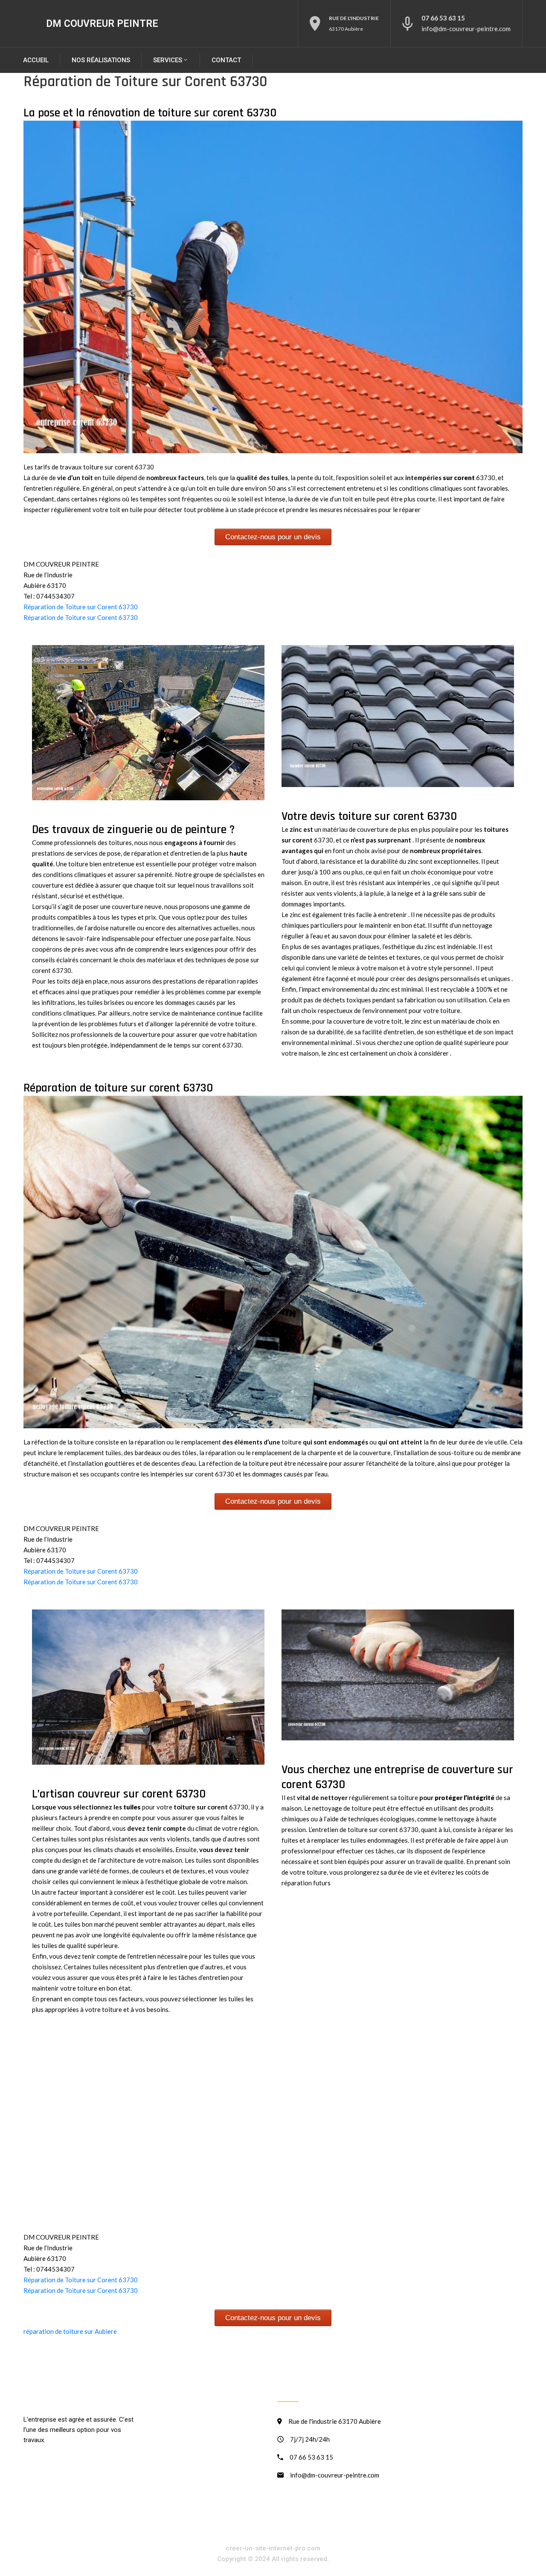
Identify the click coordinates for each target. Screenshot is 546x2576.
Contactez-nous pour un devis (273, 537)
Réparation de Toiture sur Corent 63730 (81, 607)
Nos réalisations (101, 60)
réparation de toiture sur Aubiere (70, 2331)
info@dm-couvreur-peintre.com (466, 29)
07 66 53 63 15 (443, 18)
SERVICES (168, 60)
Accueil (36, 60)
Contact (226, 60)
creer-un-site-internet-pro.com (273, 2548)
